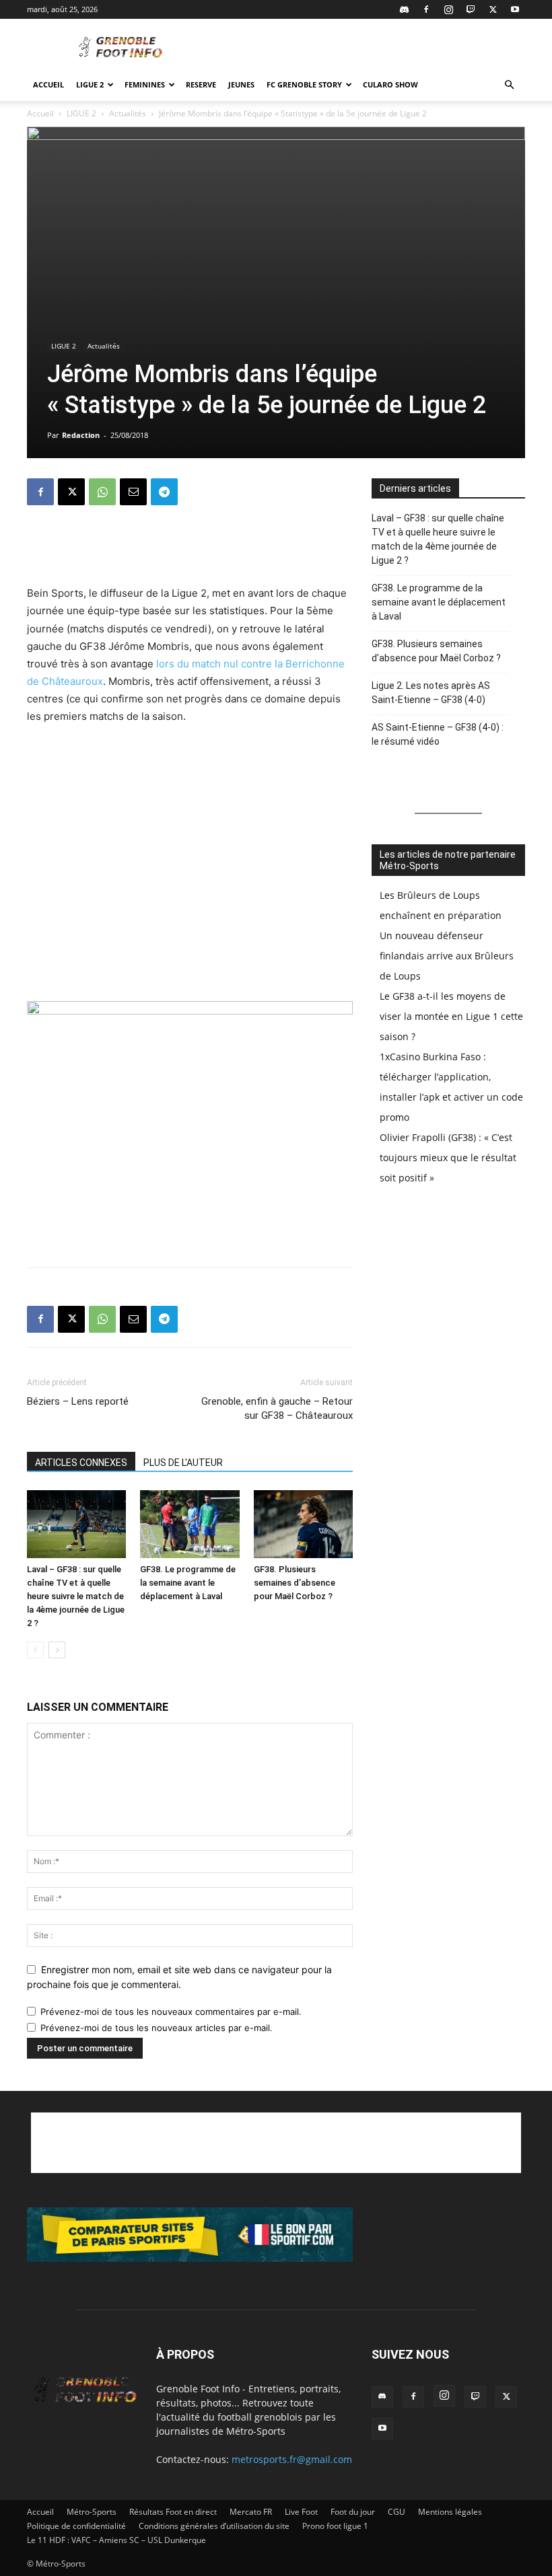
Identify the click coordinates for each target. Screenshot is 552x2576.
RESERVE (201, 84)
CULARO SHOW (390, 84)
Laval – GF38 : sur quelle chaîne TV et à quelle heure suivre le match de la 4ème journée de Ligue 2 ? (76, 1596)
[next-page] (57, 1650)
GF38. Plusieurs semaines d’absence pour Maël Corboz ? (295, 1583)
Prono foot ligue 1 (335, 2526)
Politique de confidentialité (76, 2526)
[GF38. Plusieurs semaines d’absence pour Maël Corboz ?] (303, 1524)
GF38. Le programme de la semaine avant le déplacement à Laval (188, 1583)
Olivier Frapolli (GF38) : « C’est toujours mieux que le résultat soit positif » (448, 1157)
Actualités (128, 113)
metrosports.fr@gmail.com (292, 2459)
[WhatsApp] (102, 492)
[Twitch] (471, 9)
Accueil (48, 84)
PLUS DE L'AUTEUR (183, 1463)
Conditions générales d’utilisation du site (214, 2526)
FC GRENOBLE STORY (304, 84)
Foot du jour (353, 2512)
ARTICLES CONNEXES (81, 1463)
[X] (493, 9)
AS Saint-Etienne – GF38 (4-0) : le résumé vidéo (438, 734)
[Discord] (404, 9)
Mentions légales (450, 2512)
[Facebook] (426, 9)
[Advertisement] (367, 48)
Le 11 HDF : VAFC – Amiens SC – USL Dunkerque (116, 2540)
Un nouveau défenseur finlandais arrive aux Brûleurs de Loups (447, 956)
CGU (396, 2512)
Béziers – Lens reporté (78, 1401)
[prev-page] (35, 1650)
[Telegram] (164, 492)
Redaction (81, 435)
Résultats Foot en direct (173, 2512)
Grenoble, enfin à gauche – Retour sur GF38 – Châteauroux (277, 1408)
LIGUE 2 (90, 84)
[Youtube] (515, 9)
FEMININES (145, 84)
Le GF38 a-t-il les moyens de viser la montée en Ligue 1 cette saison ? (451, 1016)
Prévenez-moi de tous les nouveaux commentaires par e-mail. (171, 2012)
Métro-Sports (92, 2512)
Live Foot (301, 2512)
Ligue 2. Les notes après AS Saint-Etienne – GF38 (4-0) (431, 693)
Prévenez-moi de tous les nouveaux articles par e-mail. (157, 2028)
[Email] (133, 492)
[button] (509, 85)
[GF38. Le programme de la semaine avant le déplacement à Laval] (189, 1524)
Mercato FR (251, 2512)
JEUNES (241, 84)
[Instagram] (448, 9)
